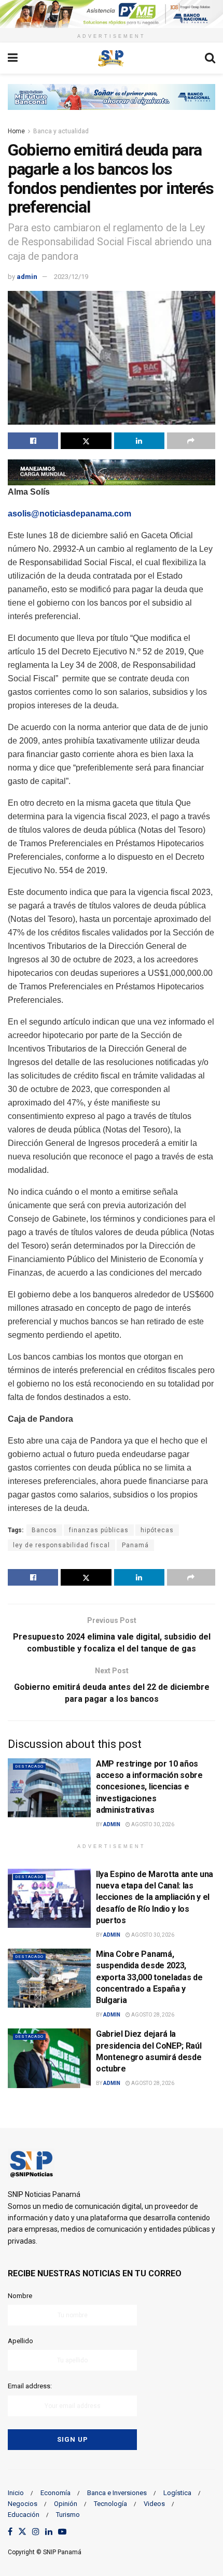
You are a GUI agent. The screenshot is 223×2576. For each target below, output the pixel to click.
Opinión (66, 2504)
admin (27, 277)
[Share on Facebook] (33, 441)
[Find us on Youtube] (62, 2532)
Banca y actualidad (61, 131)
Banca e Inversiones (117, 2493)
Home (16, 131)
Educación (24, 2515)
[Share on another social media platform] (191, 441)
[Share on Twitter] (86, 441)
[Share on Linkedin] (139, 441)
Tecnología (110, 2504)
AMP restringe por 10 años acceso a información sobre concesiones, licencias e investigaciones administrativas (149, 1787)
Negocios (23, 2504)
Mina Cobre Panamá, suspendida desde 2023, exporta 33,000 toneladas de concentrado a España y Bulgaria (149, 1977)
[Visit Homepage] (111, 58)
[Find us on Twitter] (22, 2532)
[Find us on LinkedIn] (49, 2532)
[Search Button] (210, 58)
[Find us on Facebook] (10, 2532)
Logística (177, 2493)
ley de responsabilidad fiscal (61, 1545)
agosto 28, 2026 (152, 2015)
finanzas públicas (99, 1530)
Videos (154, 2504)
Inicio (16, 2493)
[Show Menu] (13, 58)
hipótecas (157, 1530)
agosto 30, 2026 (152, 1824)
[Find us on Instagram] (36, 2532)
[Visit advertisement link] (112, 14)
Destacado (29, 1766)
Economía (55, 2493)
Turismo (68, 2515)
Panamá (135, 1545)
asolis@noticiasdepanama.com (69, 514)
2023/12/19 (71, 277)
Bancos (44, 1530)
